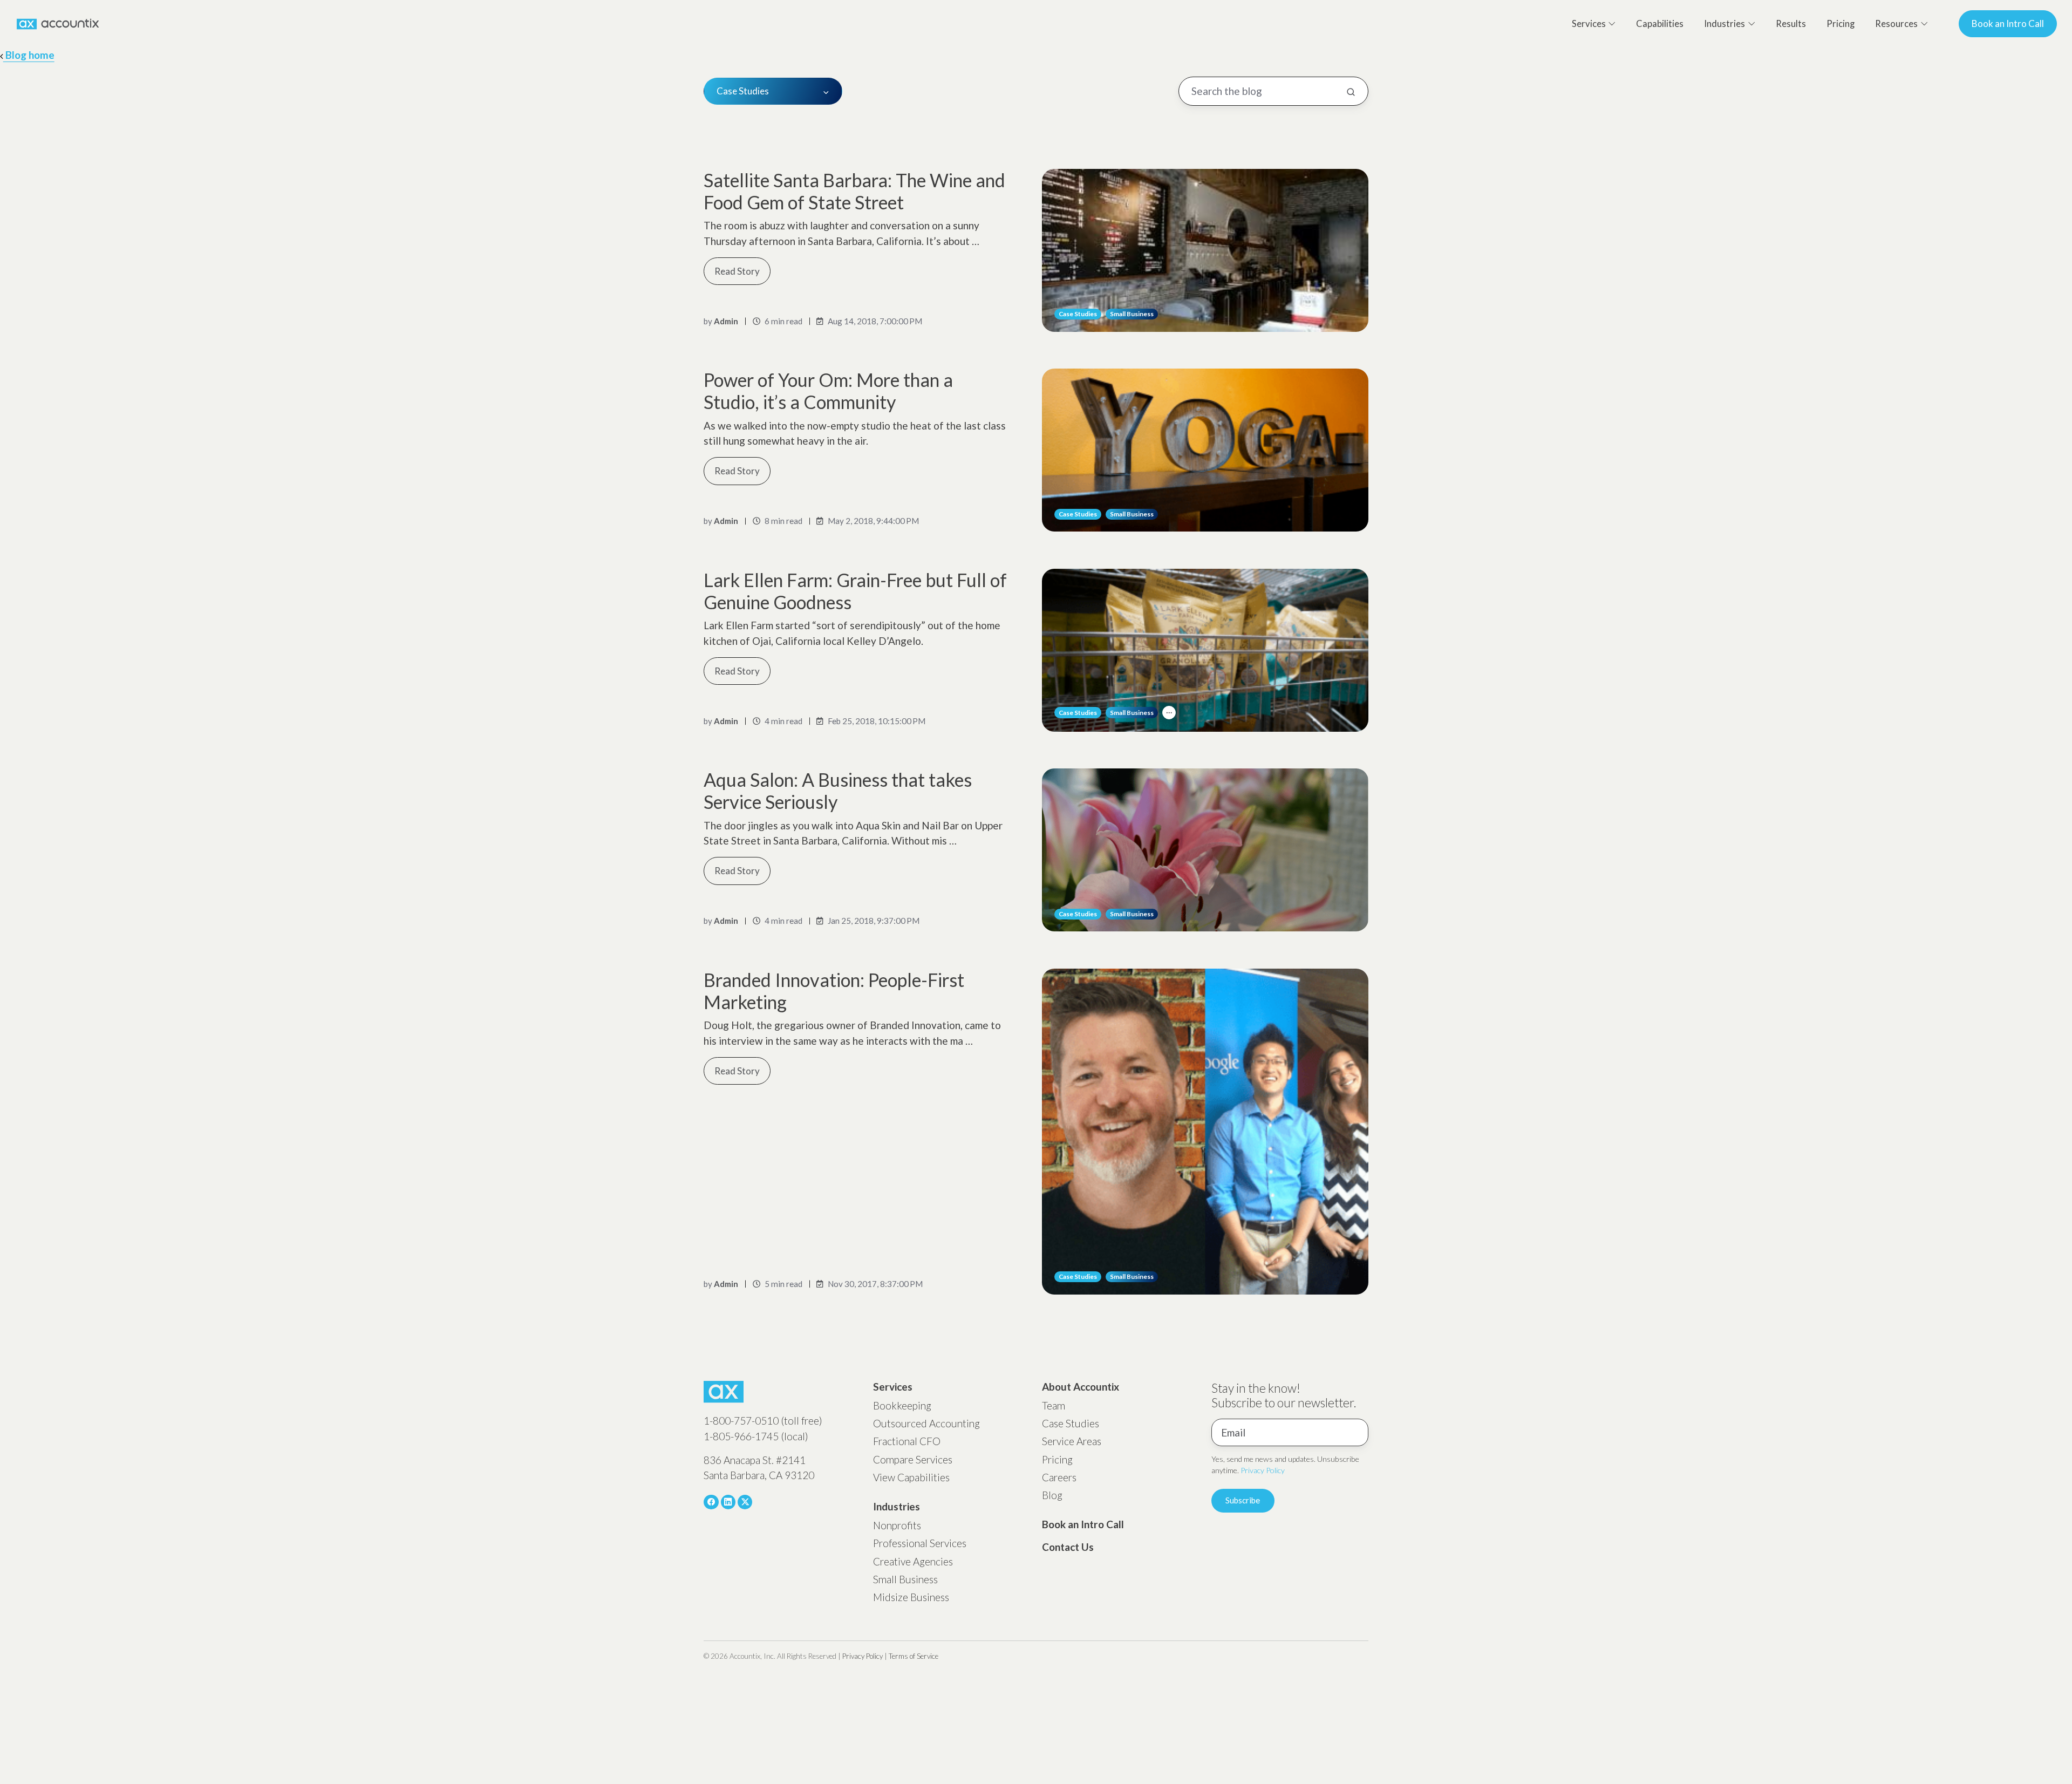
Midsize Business (911, 1597)
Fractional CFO (907, 1441)
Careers (1059, 1477)
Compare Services (913, 1459)
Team (1054, 1405)
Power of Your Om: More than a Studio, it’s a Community (828, 391)
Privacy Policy (1263, 1470)
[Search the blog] (1351, 92)
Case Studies (1078, 314)
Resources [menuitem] (1896, 24)
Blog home (29, 55)
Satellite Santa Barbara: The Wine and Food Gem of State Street (854, 191)
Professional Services (920, 1543)
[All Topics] (1169, 713)
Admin (726, 321)
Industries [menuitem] (1725, 24)
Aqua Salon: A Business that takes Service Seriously (838, 791)
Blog (1052, 1495)
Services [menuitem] (1589, 24)
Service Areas (1072, 1441)
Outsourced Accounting (926, 1423)
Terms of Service (914, 1656)
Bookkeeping (902, 1405)
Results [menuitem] (1791, 24)
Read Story (737, 271)
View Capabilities (911, 1477)
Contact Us (1068, 1547)
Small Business (1132, 314)
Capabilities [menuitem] (1660, 24)
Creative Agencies (913, 1561)
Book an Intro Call (2008, 23)
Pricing (1057, 1459)
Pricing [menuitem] (1841, 24)
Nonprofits (897, 1525)
